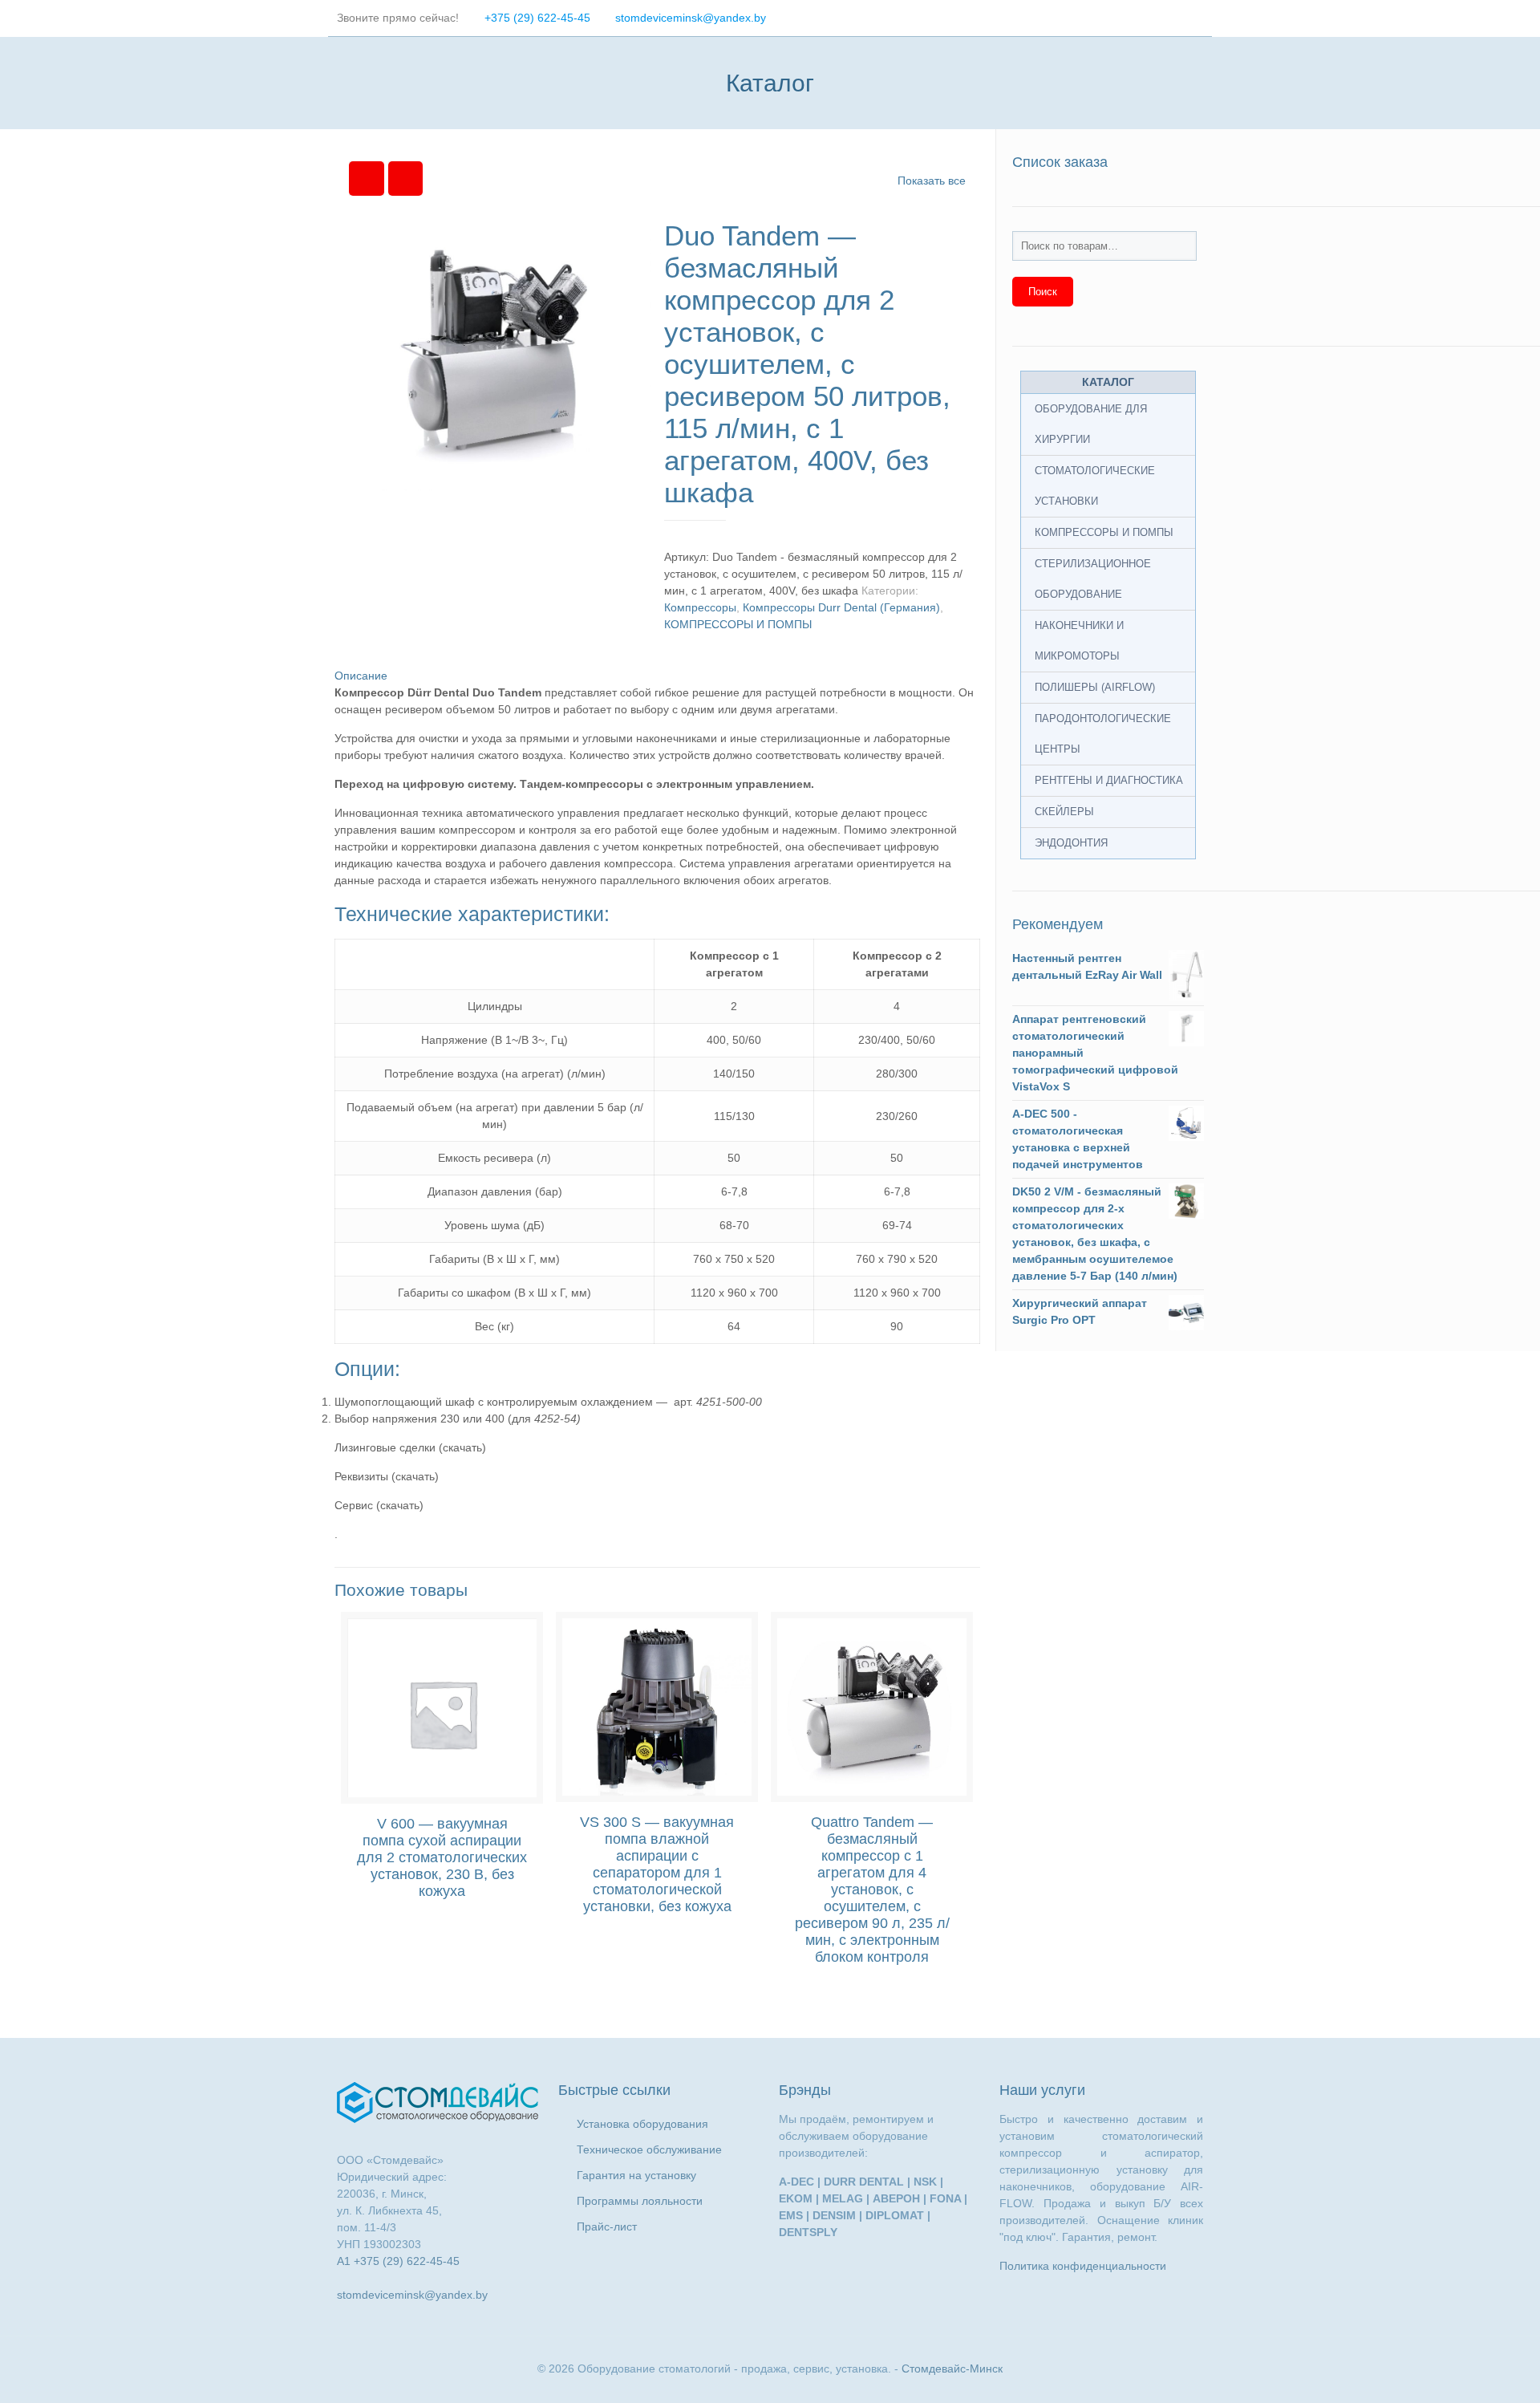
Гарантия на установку (636, 2175)
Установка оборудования (642, 2124)
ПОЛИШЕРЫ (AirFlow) (1095, 687)
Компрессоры (700, 607)
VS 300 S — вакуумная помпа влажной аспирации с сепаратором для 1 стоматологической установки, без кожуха (657, 1864)
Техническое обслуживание (649, 2149)
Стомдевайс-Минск (952, 2368)
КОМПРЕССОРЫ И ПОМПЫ (738, 624)
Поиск (1043, 292)
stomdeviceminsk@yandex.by (691, 18)
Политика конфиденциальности (1083, 2266)
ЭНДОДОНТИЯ (1071, 843)
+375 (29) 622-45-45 (537, 18)
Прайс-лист (607, 2226)
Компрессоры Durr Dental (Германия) (841, 607)
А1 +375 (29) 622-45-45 (398, 2261)
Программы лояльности (640, 2201)
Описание (361, 676)
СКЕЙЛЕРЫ (1064, 812)
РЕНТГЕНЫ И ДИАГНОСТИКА (1109, 780)
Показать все (932, 181)
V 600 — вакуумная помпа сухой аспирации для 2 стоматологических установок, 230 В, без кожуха (442, 1857)
